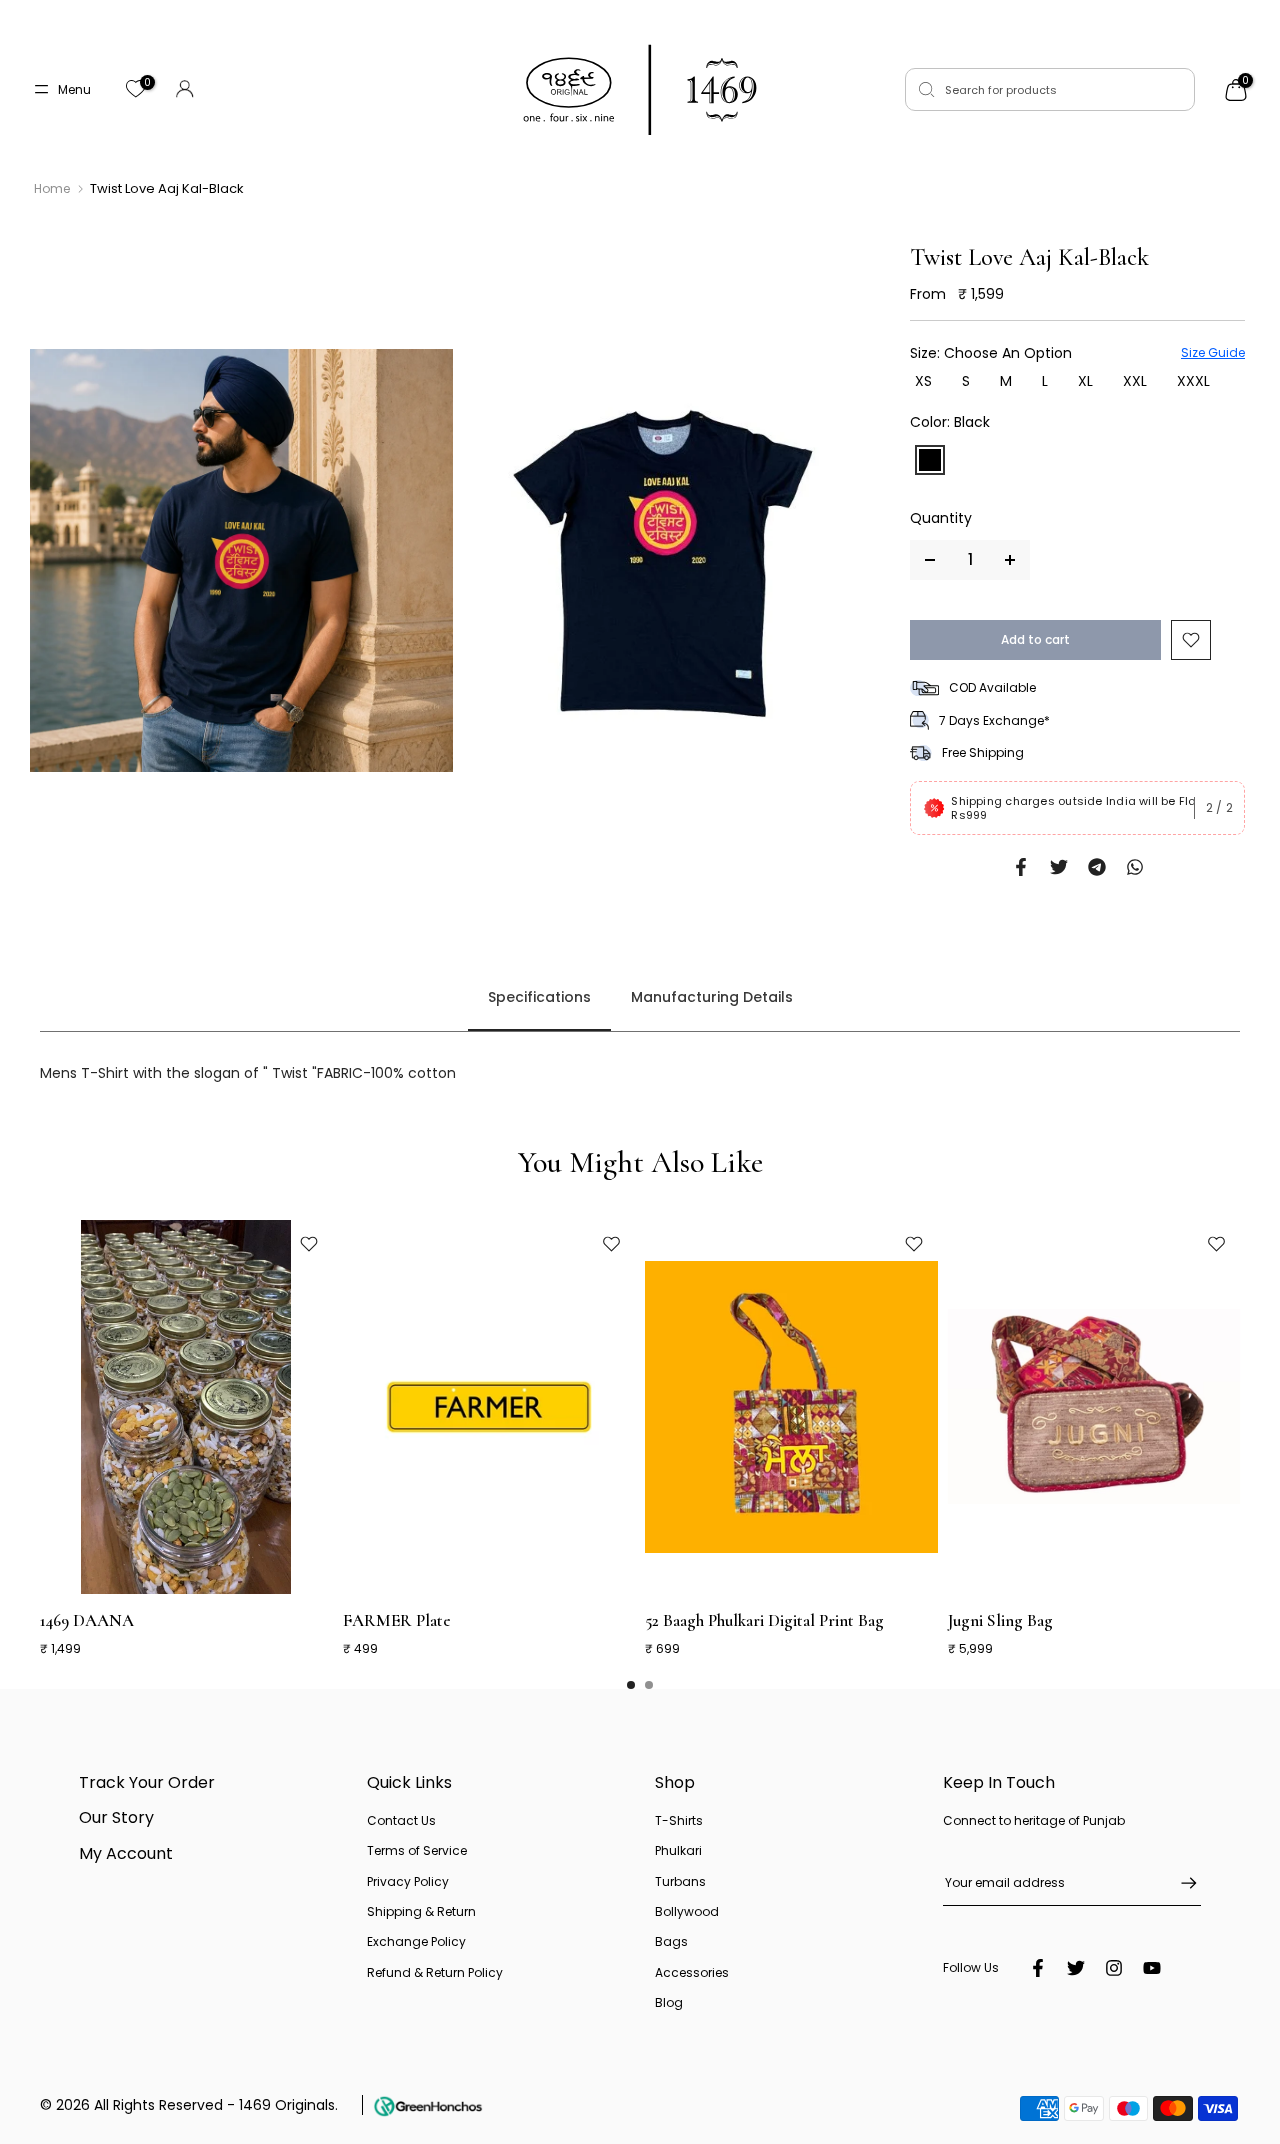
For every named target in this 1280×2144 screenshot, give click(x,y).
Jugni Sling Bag (1000, 1620)
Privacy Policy (408, 1881)
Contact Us (401, 1820)
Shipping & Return (421, 1911)
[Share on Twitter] (1059, 867)
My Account (126, 1853)
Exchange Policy (416, 1941)
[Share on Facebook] (1021, 867)
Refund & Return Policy (435, 1972)
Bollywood (687, 1911)
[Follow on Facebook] (1038, 1968)
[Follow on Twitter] (1076, 1968)
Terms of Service (417, 1850)
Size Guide (1213, 352)
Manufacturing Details (712, 998)
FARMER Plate (397, 1620)
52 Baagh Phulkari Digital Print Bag (764, 1620)
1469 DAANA (87, 1620)
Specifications (539, 998)
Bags (671, 1941)
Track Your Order (147, 1782)
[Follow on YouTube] (1152, 1968)
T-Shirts (679, 1820)
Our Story (116, 1817)
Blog (669, 2002)
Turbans (680, 1881)
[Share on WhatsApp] (1135, 867)
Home (52, 189)
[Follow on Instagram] (1114, 1968)
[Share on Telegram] (1097, 867)
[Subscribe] (1179, 1883)
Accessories (692, 1972)
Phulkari (678, 1850)
